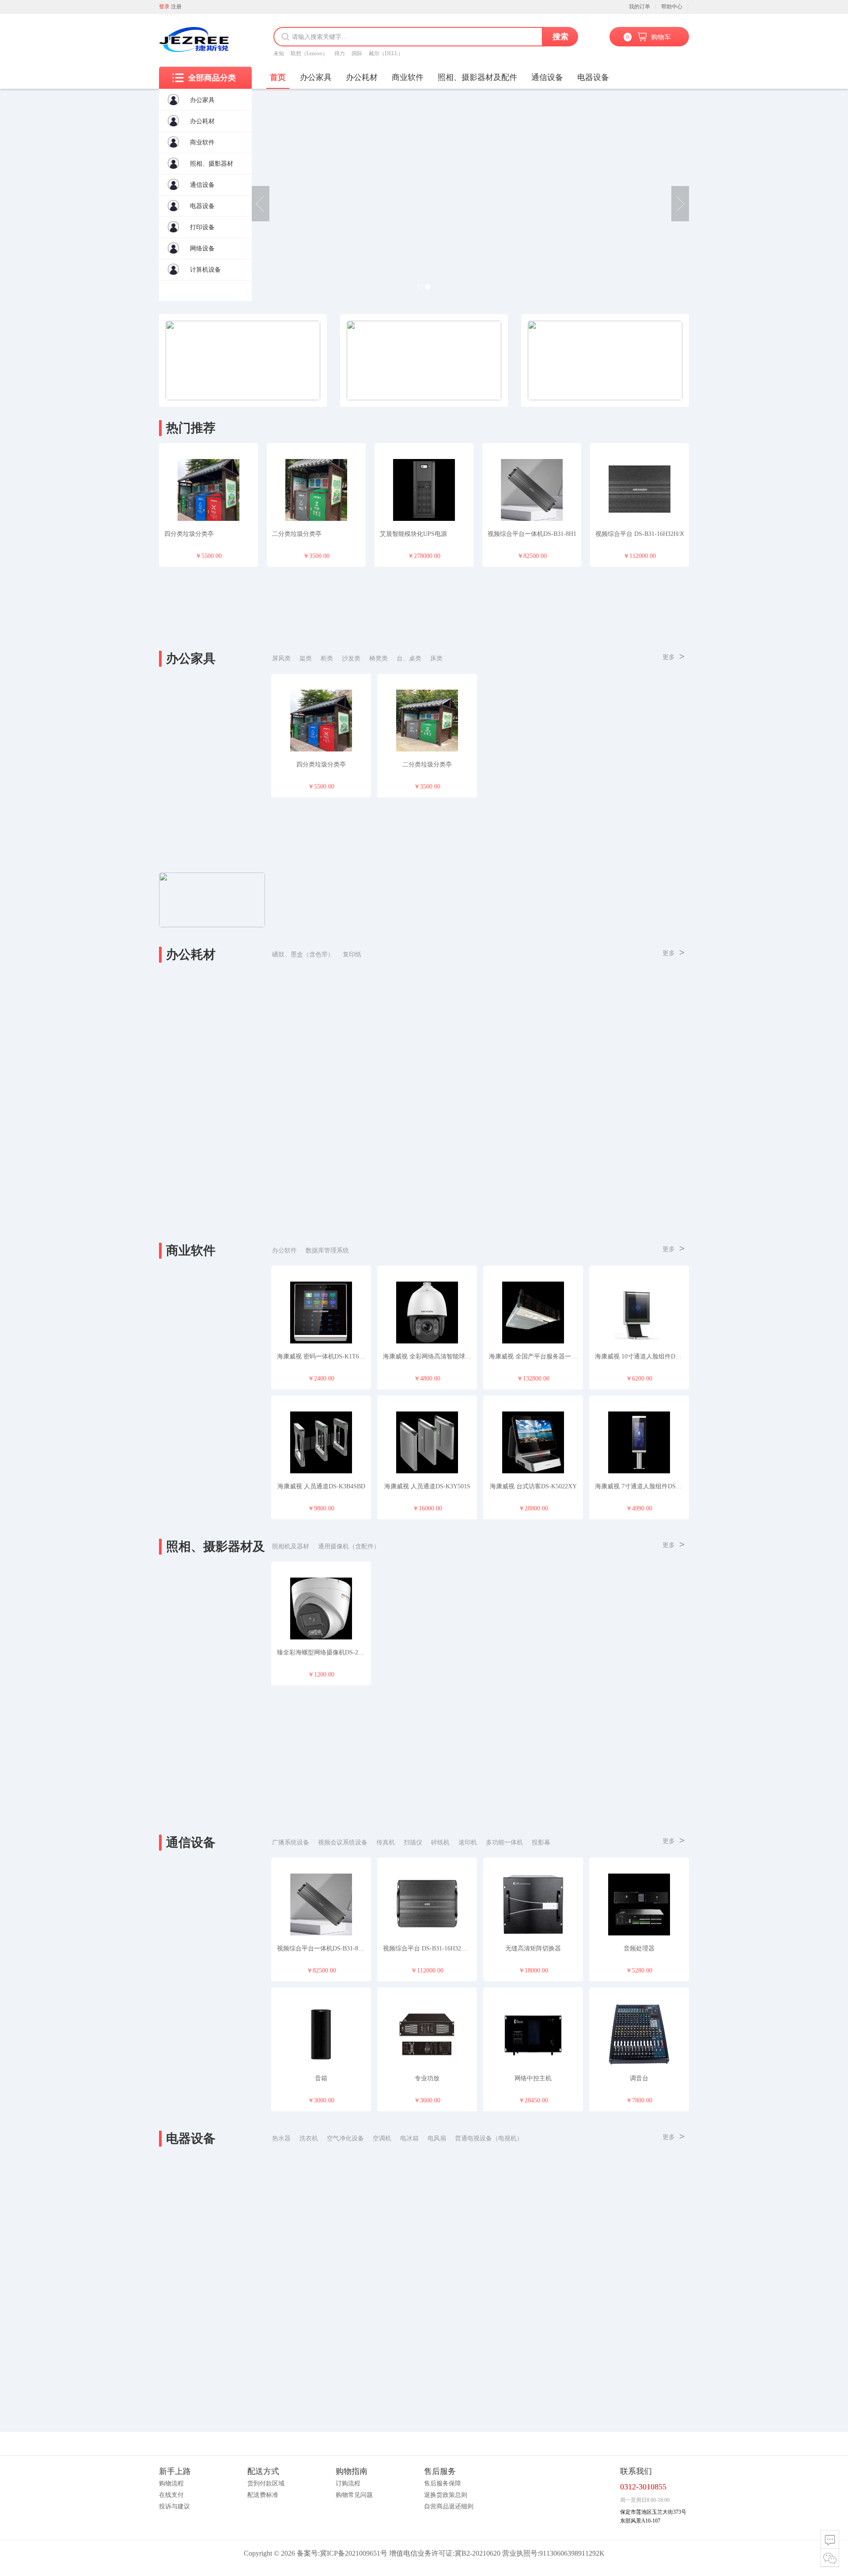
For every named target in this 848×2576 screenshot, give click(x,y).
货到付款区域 (266, 2483)
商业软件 (202, 142)
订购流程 (348, 2483)
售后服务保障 (443, 2483)
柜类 (327, 658)
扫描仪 (413, 1842)
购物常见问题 (354, 2495)
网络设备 (202, 248)
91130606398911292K (572, 2553)
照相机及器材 (291, 1546)
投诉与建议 (174, 2506)
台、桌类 (409, 658)
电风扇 (437, 2138)
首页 (278, 77)
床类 (436, 658)
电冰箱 (409, 2138)
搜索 (560, 37)
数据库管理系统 (327, 1250)
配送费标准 (263, 2495)
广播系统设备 (291, 1842)
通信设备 (202, 185)
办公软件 (284, 1250)
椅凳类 (379, 658)
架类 (306, 658)
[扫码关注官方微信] (830, 2558)
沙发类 (351, 658)
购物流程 (171, 2483)
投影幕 (541, 1842)
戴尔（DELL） (386, 53)
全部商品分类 (212, 78)
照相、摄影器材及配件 (477, 77)
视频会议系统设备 (343, 1842)
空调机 (382, 2138)
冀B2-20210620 (477, 2553)
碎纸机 (440, 1842)
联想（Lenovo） (309, 53)
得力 (340, 53)
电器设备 (202, 206)
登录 (164, 7)
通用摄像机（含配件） (349, 1546)
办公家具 (202, 100)
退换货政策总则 (446, 2495)
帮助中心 (672, 7)
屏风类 (281, 658)
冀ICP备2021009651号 (354, 2553)
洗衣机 (309, 2138)
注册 (176, 7)
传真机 (386, 1842)
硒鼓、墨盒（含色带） (303, 954)
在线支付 (171, 2495)
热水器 (281, 2138)
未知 (279, 53)
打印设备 (202, 227)
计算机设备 (205, 270)
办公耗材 (202, 121)
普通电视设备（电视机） (489, 2138)
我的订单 (640, 7)
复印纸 (352, 954)
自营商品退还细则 (449, 2506)
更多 (674, 656)
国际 (357, 53)
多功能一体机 (504, 1842)
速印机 (468, 1842)
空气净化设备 (345, 2138)
